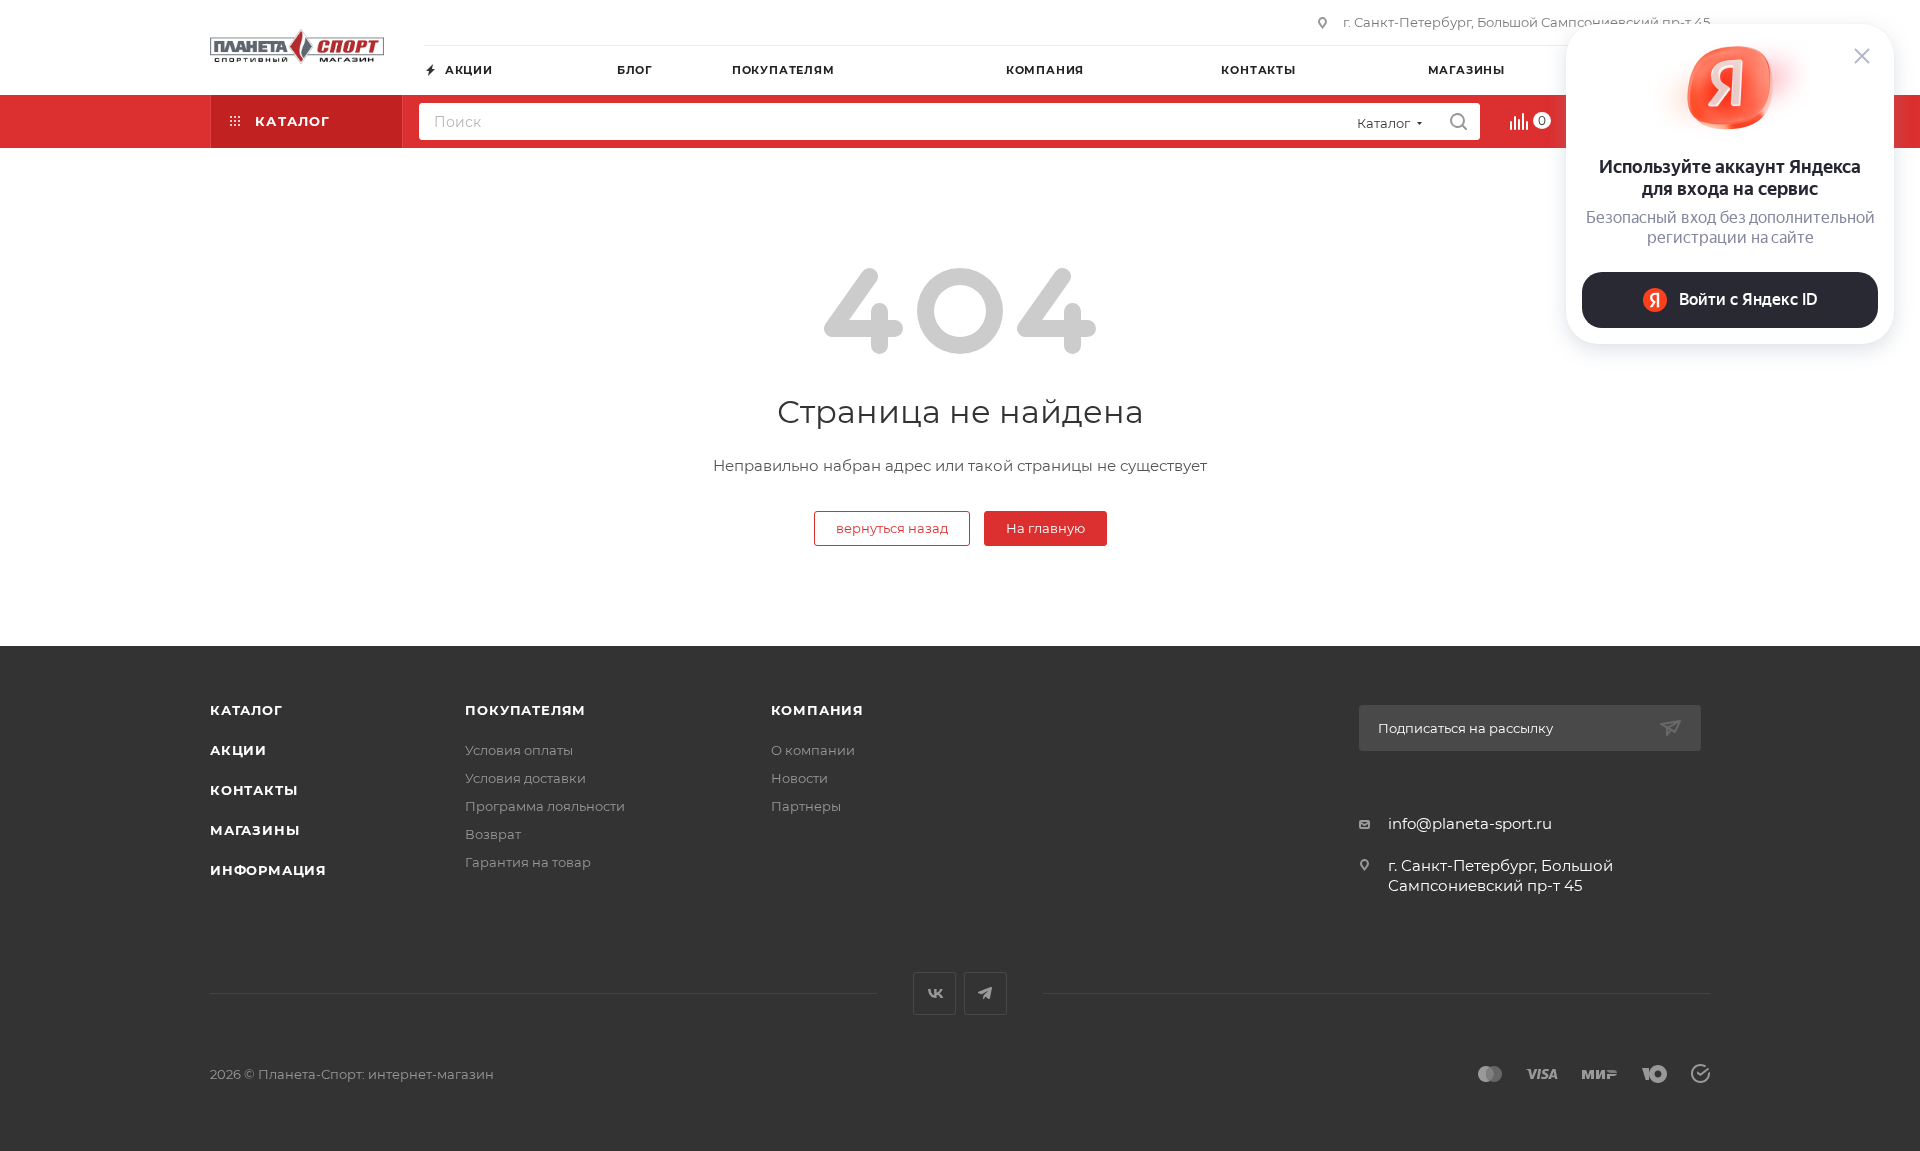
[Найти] (1458, 121)
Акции (238, 750)
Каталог (246, 710)
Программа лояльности (545, 806)
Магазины (254, 830)
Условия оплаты (519, 750)
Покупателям (525, 710)
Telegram (985, 993)
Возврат (493, 834)
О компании (813, 750)
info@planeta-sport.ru (1470, 823)
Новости (799, 778)
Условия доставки (525, 778)
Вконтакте (934, 993)
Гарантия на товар (528, 862)
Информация (268, 870)
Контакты (253, 790)
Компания (817, 710)
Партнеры (806, 806)
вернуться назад (892, 528)
